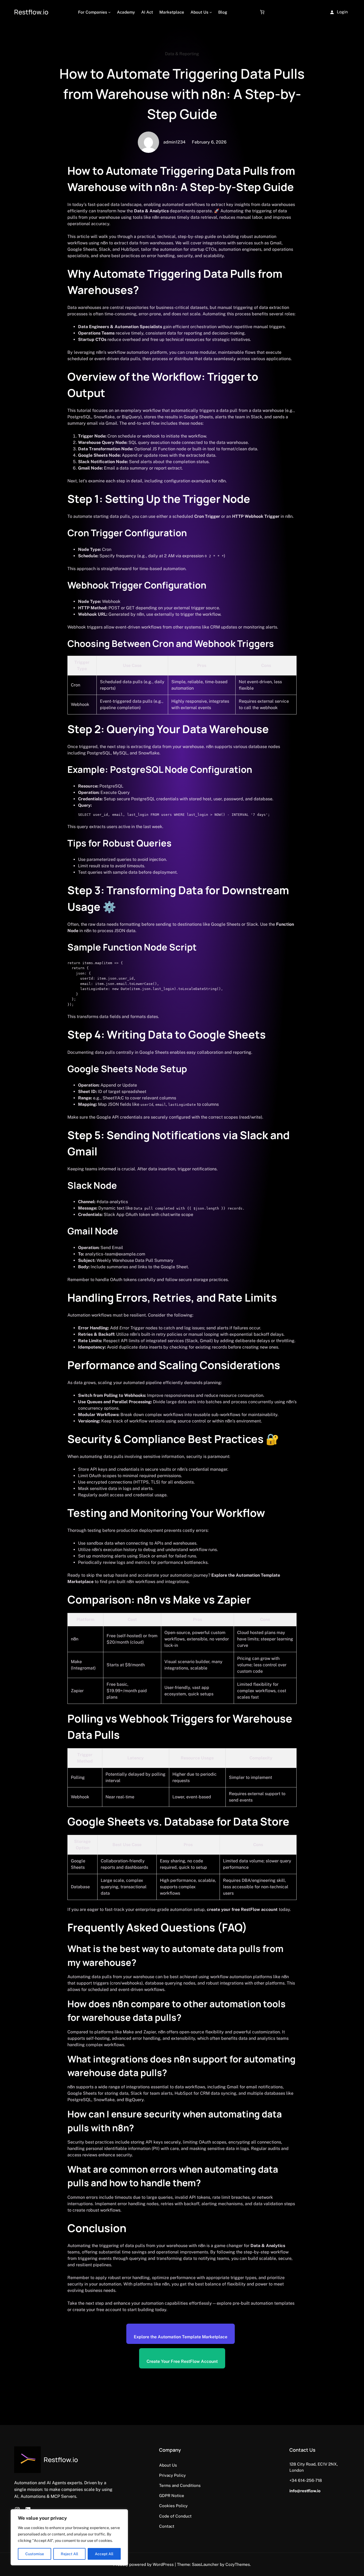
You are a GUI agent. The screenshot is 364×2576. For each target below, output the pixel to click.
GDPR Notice (172, 2495)
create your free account (97, 2310)
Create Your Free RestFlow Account (182, 2361)
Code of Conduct (175, 2516)
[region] (69, 2537)
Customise (35, 2554)
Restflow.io (31, 12)
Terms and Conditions (180, 2485)
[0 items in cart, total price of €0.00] (262, 12)
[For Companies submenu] (109, 12)
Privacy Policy (172, 2475)
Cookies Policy (173, 2506)
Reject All (69, 2554)
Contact (167, 2526)
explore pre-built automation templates (256, 2303)
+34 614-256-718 (306, 2480)
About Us (168, 2465)
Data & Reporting (182, 54)
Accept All (104, 2554)
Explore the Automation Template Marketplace (181, 2337)
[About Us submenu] (211, 12)
